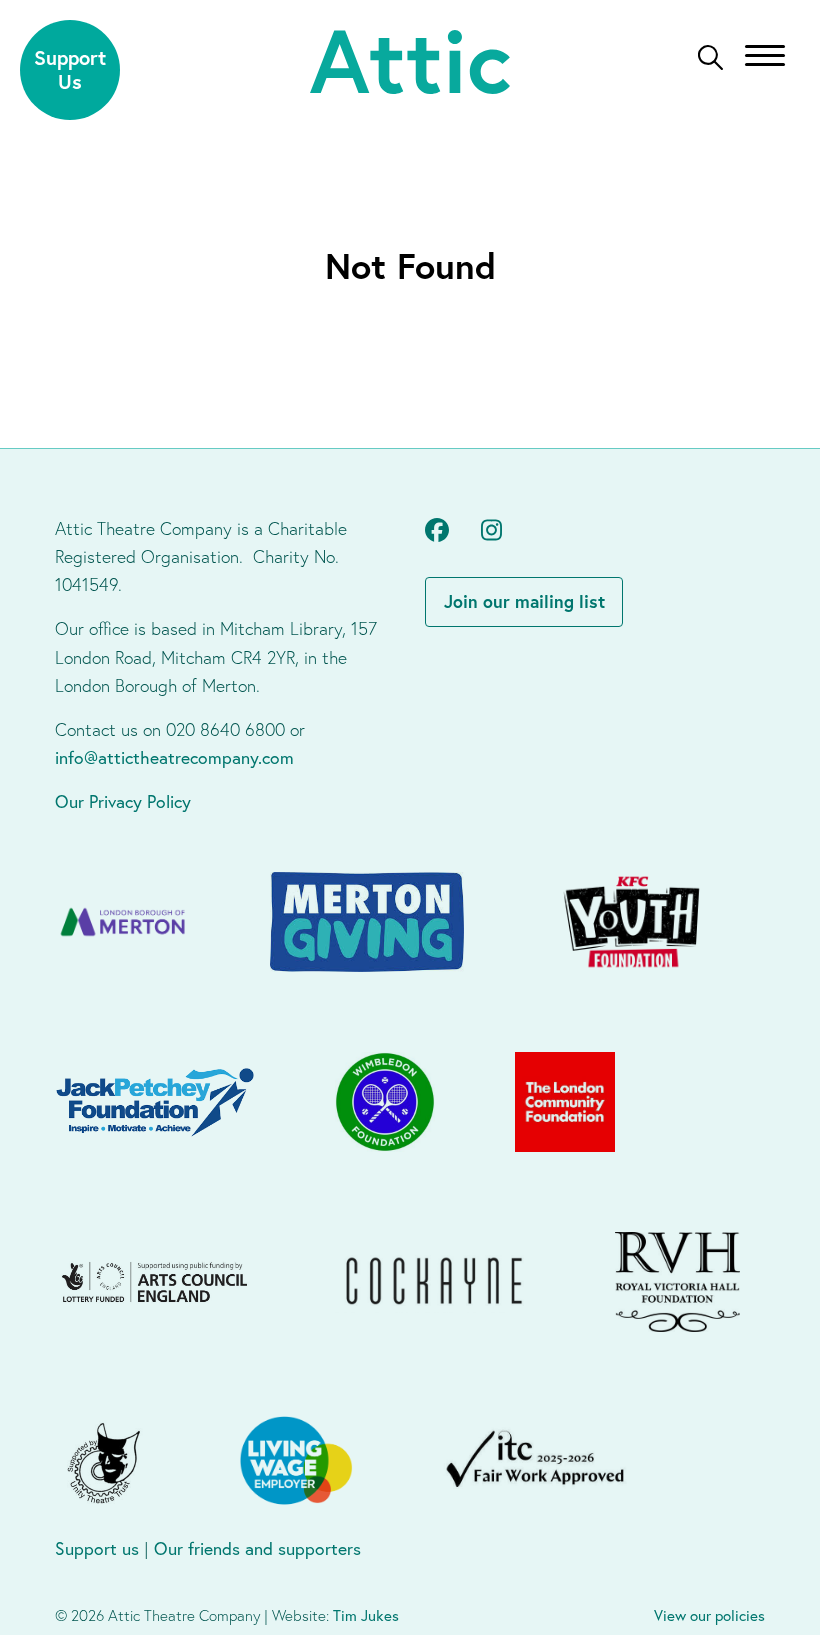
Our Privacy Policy (123, 801)
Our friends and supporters (257, 1548)
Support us (97, 1548)
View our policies (709, 1615)
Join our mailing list (524, 601)
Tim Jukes (366, 1615)
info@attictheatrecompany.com (174, 757)
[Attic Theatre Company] (410, 64)
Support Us (70, 69)
